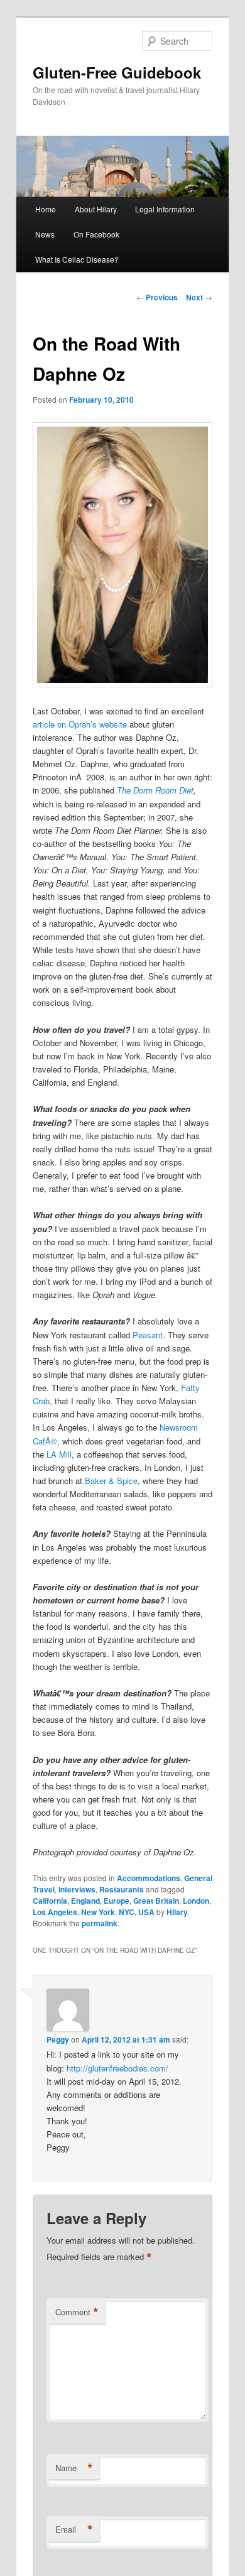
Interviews (77, 1889)
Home (46, 209)
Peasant (148, 1335)
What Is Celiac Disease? (77, 259)
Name (74, 2468)
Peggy (58, 2039)
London (196, 1901)
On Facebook (96, 234)
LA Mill (59, 1454)
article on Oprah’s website (80, 724)
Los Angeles (55, 1912)
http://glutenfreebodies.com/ (117, 2068)
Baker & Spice (111, 1481)
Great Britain (156, 1901)
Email (74, 2530)
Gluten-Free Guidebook (117, 72)
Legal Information (165, 209)
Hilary (177, 1912)
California (50, 1901)
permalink (100, 1923)
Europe (117, 1901)
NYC (127, 1912)
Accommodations (149, 1878)
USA (146, 1912)
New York (98, 1912)
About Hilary (96, 209)
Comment (77, 2312)
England (85, 1901)
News (45, 234)
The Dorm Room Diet (155, 790)
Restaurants (122, 1889)
